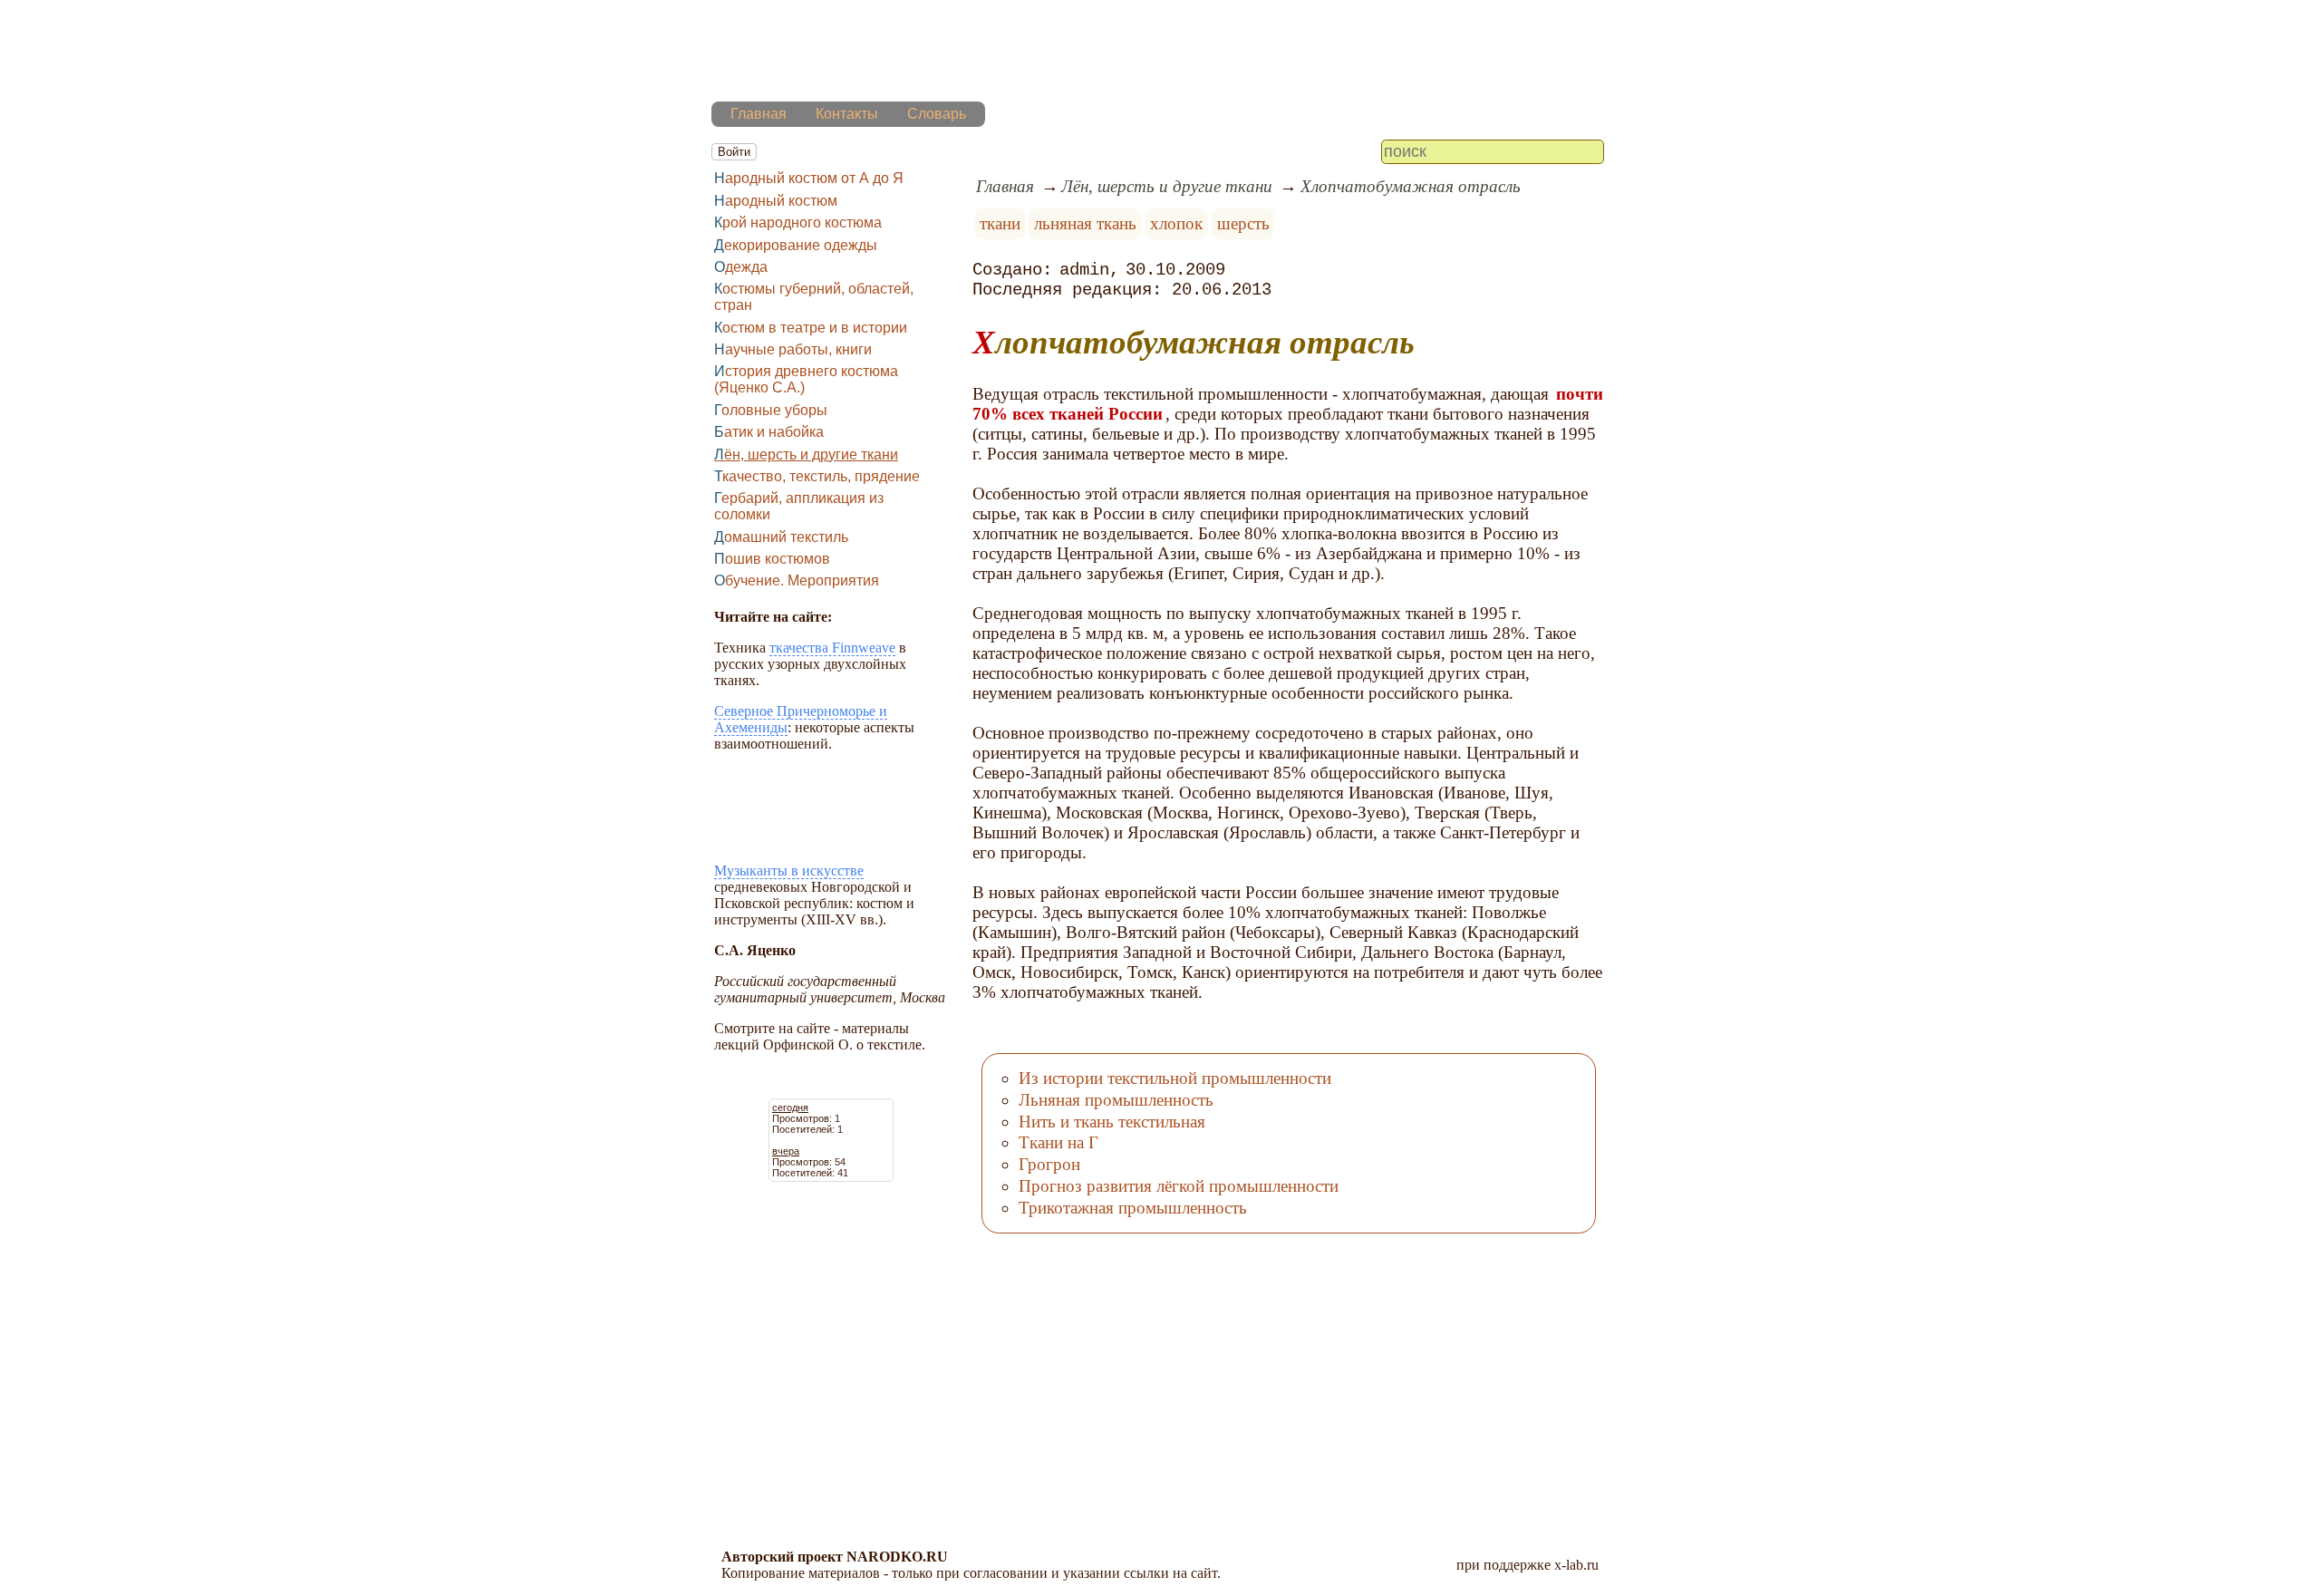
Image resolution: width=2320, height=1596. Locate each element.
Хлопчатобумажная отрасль (1411, 186)
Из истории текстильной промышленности (1175, 1078)
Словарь (937, 114)
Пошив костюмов (772, 559)
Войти (734, 152)
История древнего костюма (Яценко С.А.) (806, 379)
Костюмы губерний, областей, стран (814, 297)
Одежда (741, 267)
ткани (1000, 223)
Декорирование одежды (796, 245)
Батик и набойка (769, 432)
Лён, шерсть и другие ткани (806, 455)
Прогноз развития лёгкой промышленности (1179, 1186)
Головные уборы (771, 410)
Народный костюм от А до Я (809, 178)
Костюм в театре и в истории (811, 328)
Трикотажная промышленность (1133, 1208)
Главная (759, 114)
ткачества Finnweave (832, 648)
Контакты (847, 114)
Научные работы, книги (793, 349)
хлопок (1176, 223)
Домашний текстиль (781, 537)
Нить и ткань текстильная (1112, 1122)
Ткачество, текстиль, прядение (817, 476)
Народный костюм (776, 201)
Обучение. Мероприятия (797, 580)
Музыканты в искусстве (789, 871)
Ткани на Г (1058, 1142)
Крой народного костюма (798, 222)
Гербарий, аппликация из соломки (799, 506)
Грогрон (1049, 1164)
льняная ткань (1085, 223)
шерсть (1243, 223)
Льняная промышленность (1116, 1100)
